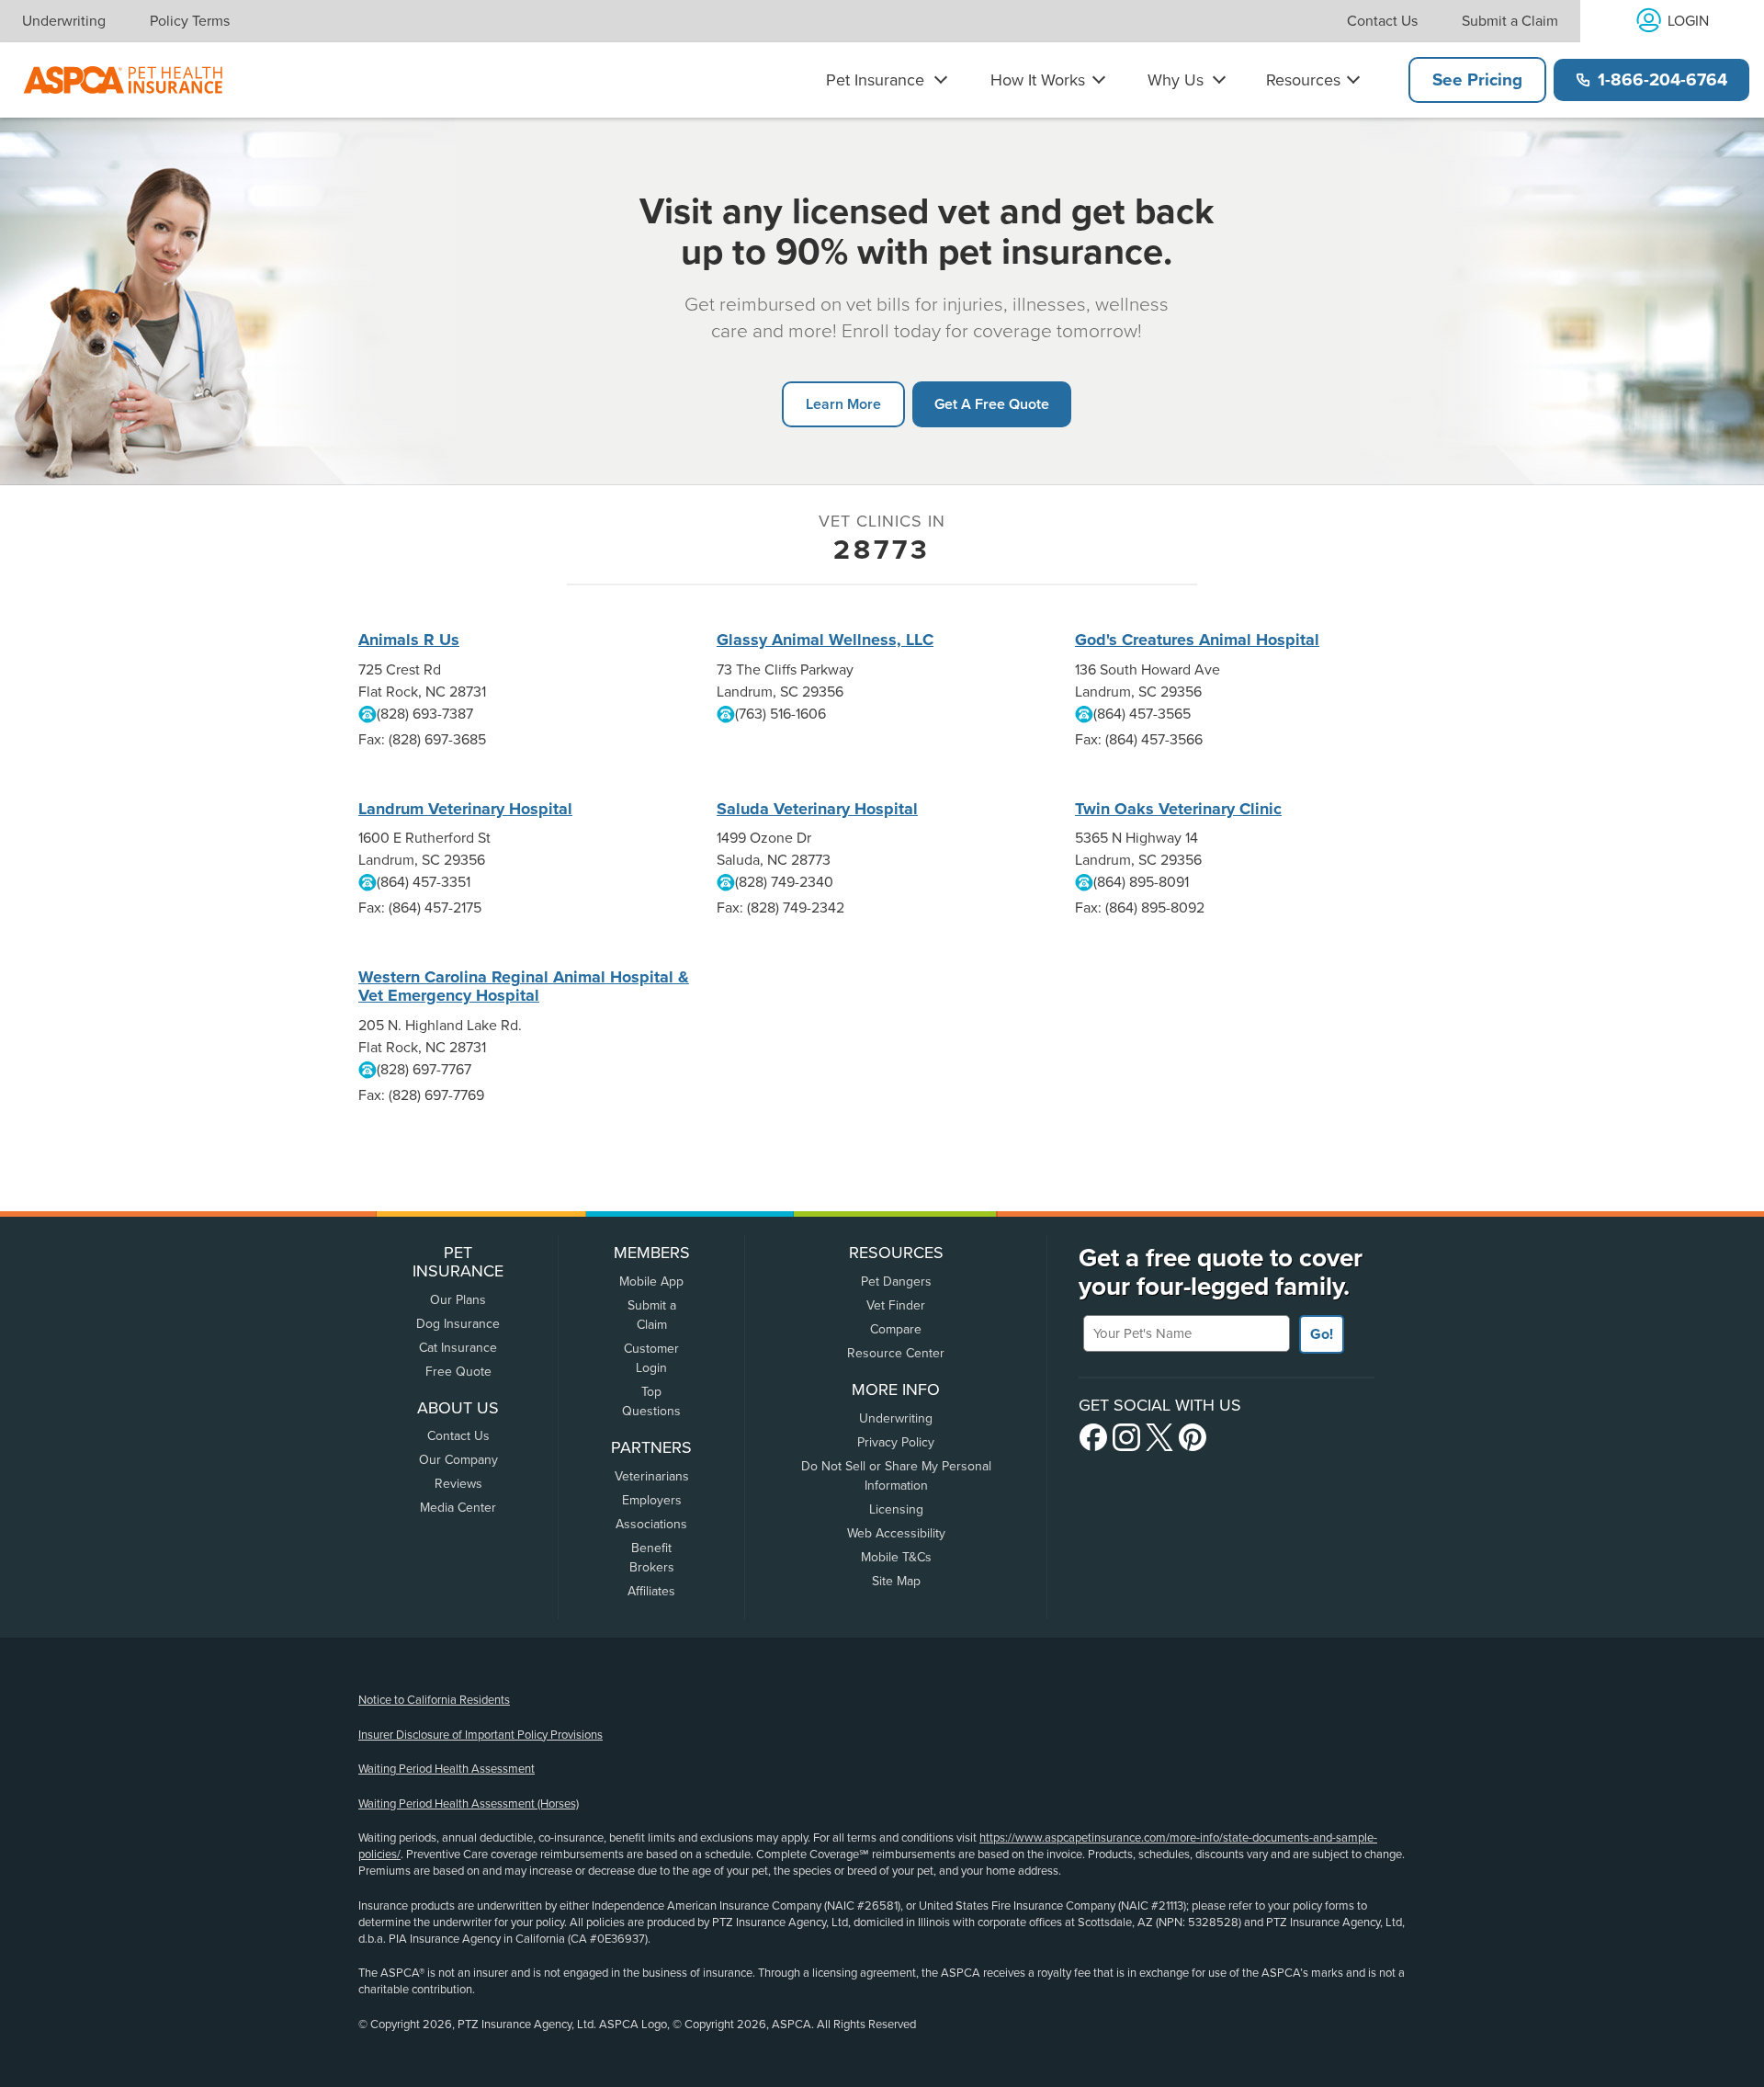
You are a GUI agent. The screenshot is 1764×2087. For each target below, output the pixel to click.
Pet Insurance (875, 80)
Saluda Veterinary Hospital (817, 809)
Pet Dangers (896, 1282)
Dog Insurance (458, 1324)
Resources (1303, 80)
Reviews (458, 1484)
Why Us (1176, 80)
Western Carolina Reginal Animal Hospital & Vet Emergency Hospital (524, 986)
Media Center (458, 1508)
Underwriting (64, 21)
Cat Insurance (458, 1348)
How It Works (1038, 80)
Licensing (896, 1509)
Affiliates (651, 1591)
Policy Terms (190, 21)
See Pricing (1477, 80)
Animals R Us (409, 640)
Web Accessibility (896, 1533)
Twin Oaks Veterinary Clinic (1178, 809)
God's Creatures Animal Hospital (1197, 640)
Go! (1322, 1334)
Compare (896, 1329)
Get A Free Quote (992, 404)
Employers (652, 1500)
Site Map (896, 1581)
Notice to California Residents (434, 1700)
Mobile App (651, 1282)
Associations (651, 1524)
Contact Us (1382, 21)
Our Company (458, 1460)
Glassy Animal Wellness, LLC (825, 640)
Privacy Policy (896, 1442)
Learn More (843, 404)
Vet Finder (896, 1305)
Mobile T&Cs (896, 1557)
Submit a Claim (1510, 21)
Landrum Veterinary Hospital (465, 809)
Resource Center (896, 1353)
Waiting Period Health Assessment (447, 1769)
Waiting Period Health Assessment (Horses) (469, 1804)
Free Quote (458, 1372)
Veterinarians (652, 1476)
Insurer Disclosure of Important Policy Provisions (481, 1735)
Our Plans (458, 1300)
